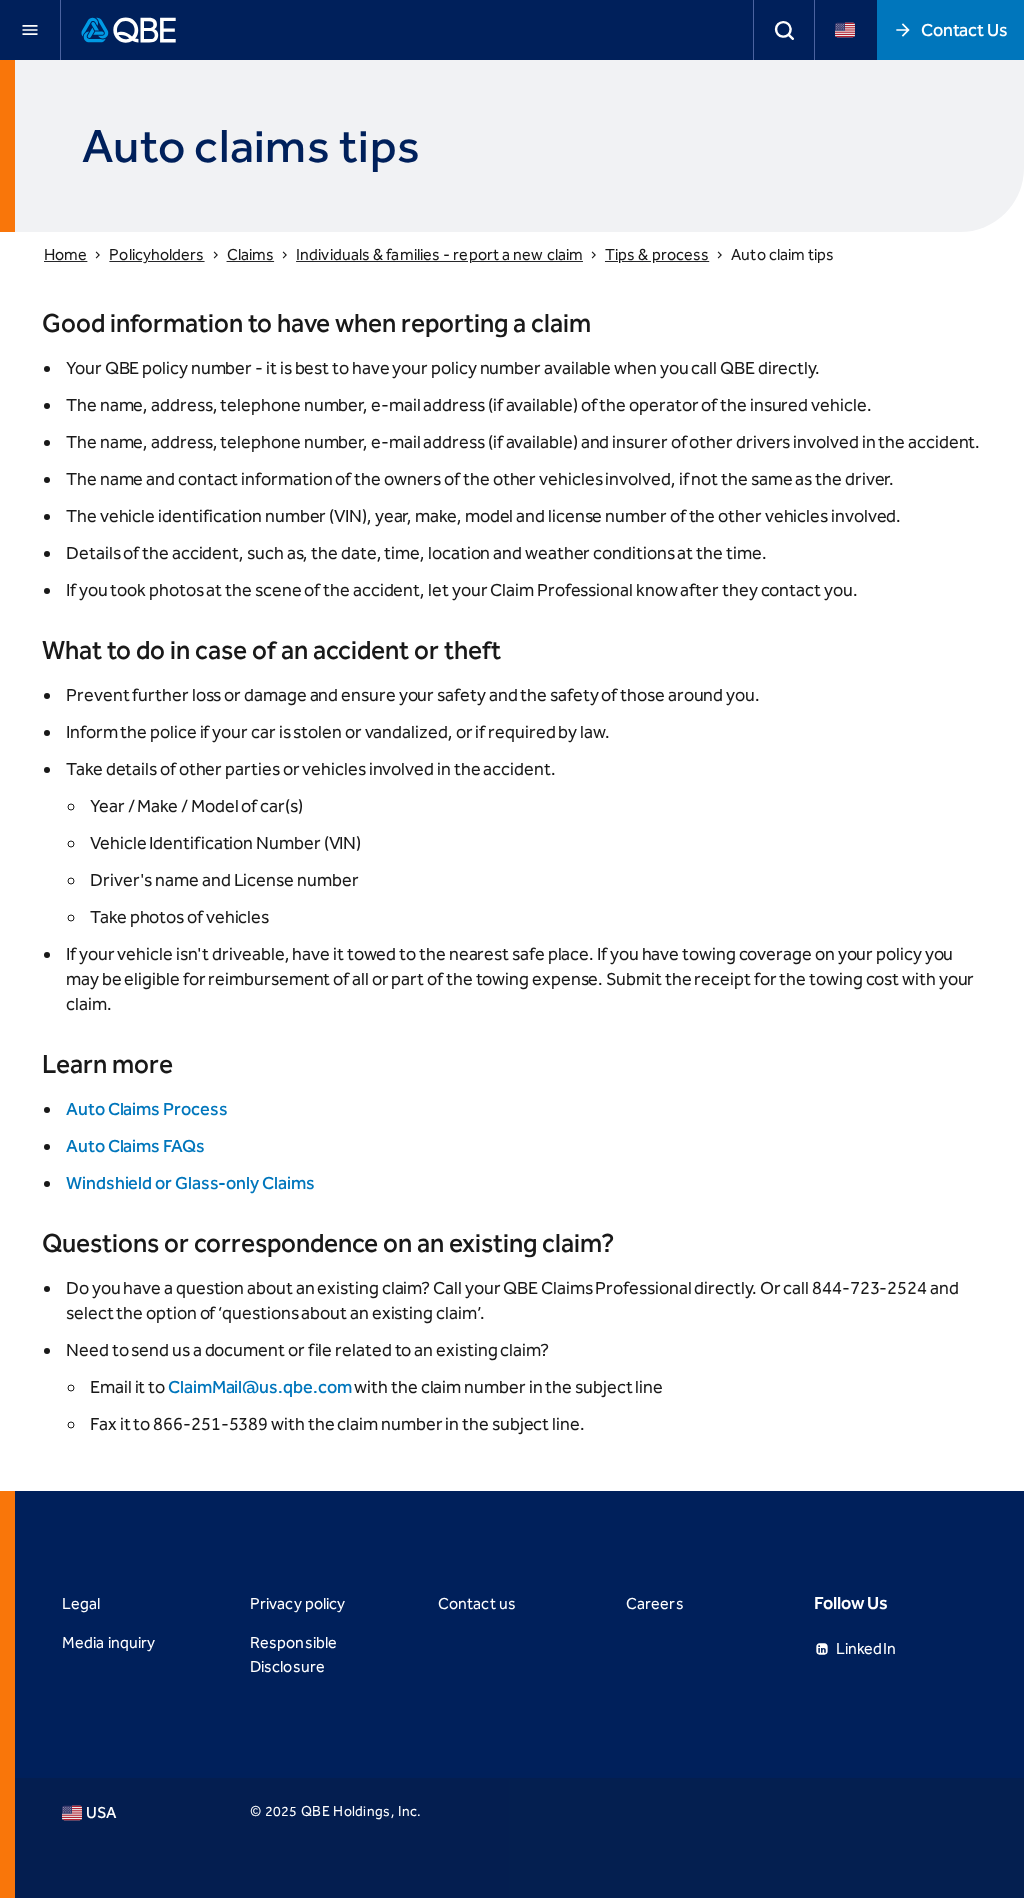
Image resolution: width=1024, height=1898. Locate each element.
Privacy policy (297, 1603)
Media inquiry (108, 1642)
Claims (251, 254)
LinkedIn (866, 1648)
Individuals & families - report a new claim (439, 254)
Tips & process (657, 254)
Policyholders (156, 254)
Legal (81, 1603)
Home (65, 254)
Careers (655, 1603)
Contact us (477, 1603)
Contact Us (964, 30)
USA (101, 1812)
